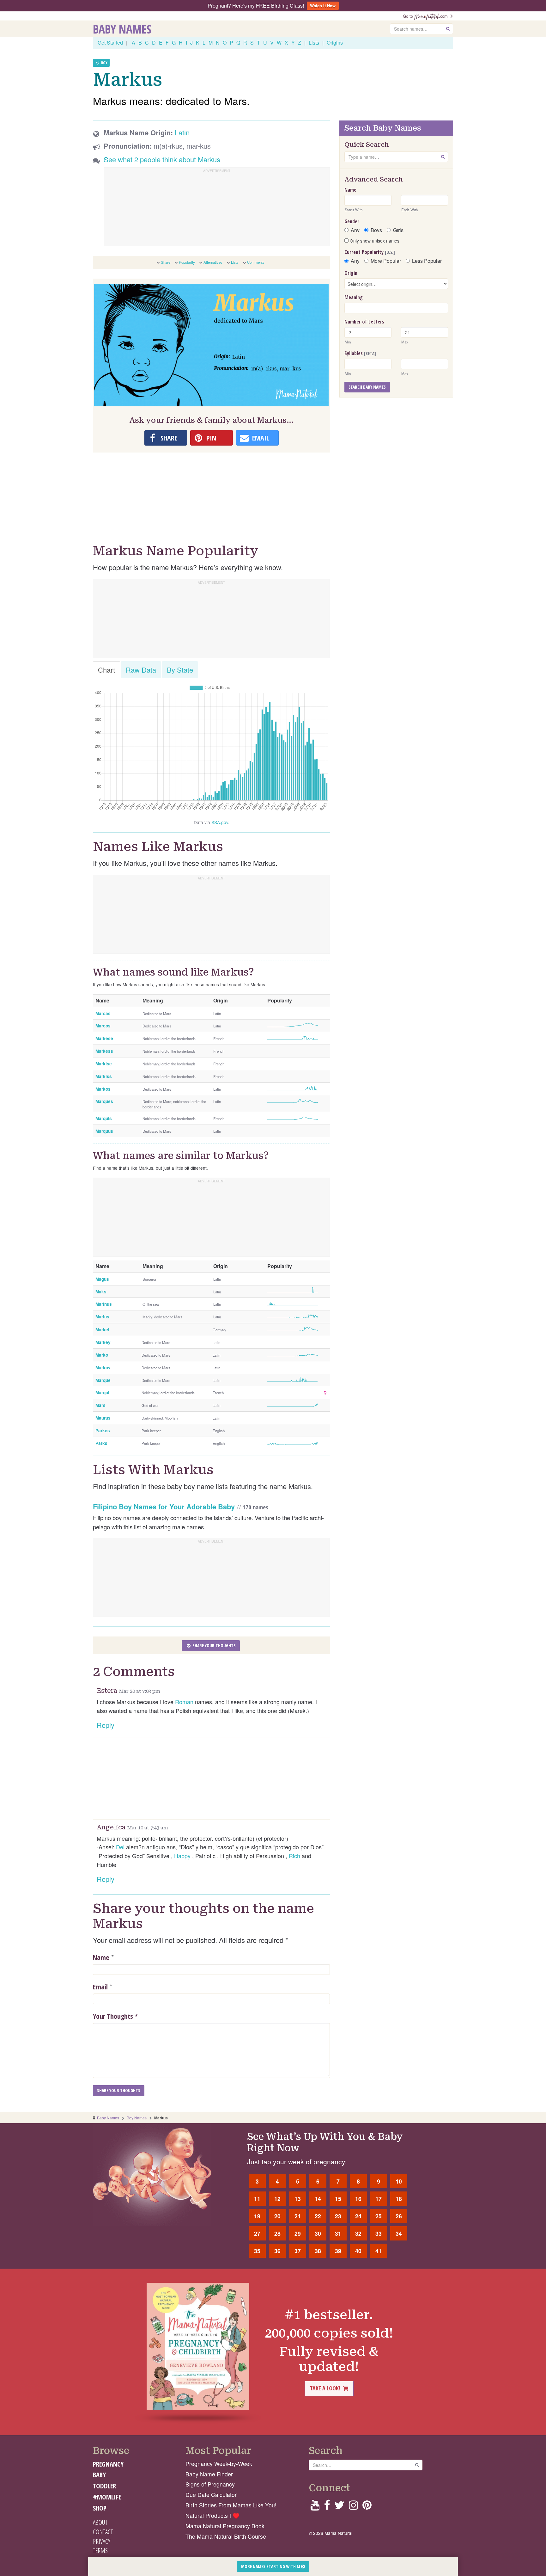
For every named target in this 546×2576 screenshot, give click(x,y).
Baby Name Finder (209, 2474)
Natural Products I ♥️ (212, 2515)
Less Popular (427, 261)
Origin (351, 273)
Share (166, 262)
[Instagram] (353, 2507)
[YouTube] (315, 2507)
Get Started (110, 43)
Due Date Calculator (211, 2495)
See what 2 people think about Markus (162, 159)
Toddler (104, 2486)
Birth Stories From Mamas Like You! (231, 2505)
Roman (184, 1702)
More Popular (386, 261)
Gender (352, 221)
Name (101, 1957)
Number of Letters (364, 322)
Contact (103, 2532)
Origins (335, 43)
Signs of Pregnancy (210, 2484)
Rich (294, 1856)
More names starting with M (271, 2566)
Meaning (354, 297)
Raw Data (141, 670)
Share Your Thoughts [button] (214, 1645)
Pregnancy (108, 2464)
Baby (99, 2475)
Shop (100, 2508)
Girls (398, 230)
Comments (256, 262)
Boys (376, 230)
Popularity (187, 262)
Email (100, 1987)
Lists (314, 43)
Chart (106, 670)
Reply (106, 1725)
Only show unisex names (374, 241)
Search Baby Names (367, 387)
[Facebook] (327, 2507)
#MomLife (107, 2497)
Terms (100, 2550)
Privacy (102, 2541)
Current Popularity (370, 252)
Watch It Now (323, 6)
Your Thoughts (115, 2016)
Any (355, 230)
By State (180, 670)
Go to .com (427, 16)
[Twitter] (339, 2507)
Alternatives (213, 262)
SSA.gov (220, 822)
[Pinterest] (367, 2507)
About (100, 2522)
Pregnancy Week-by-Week (219, 2464)
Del (120, 1847)
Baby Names (122, 29)
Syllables (360, 353)
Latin (182, 132)
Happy (182, 1856)
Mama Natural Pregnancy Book (225, 2526)
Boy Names (137, 2118)
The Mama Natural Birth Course (226, 2536)
